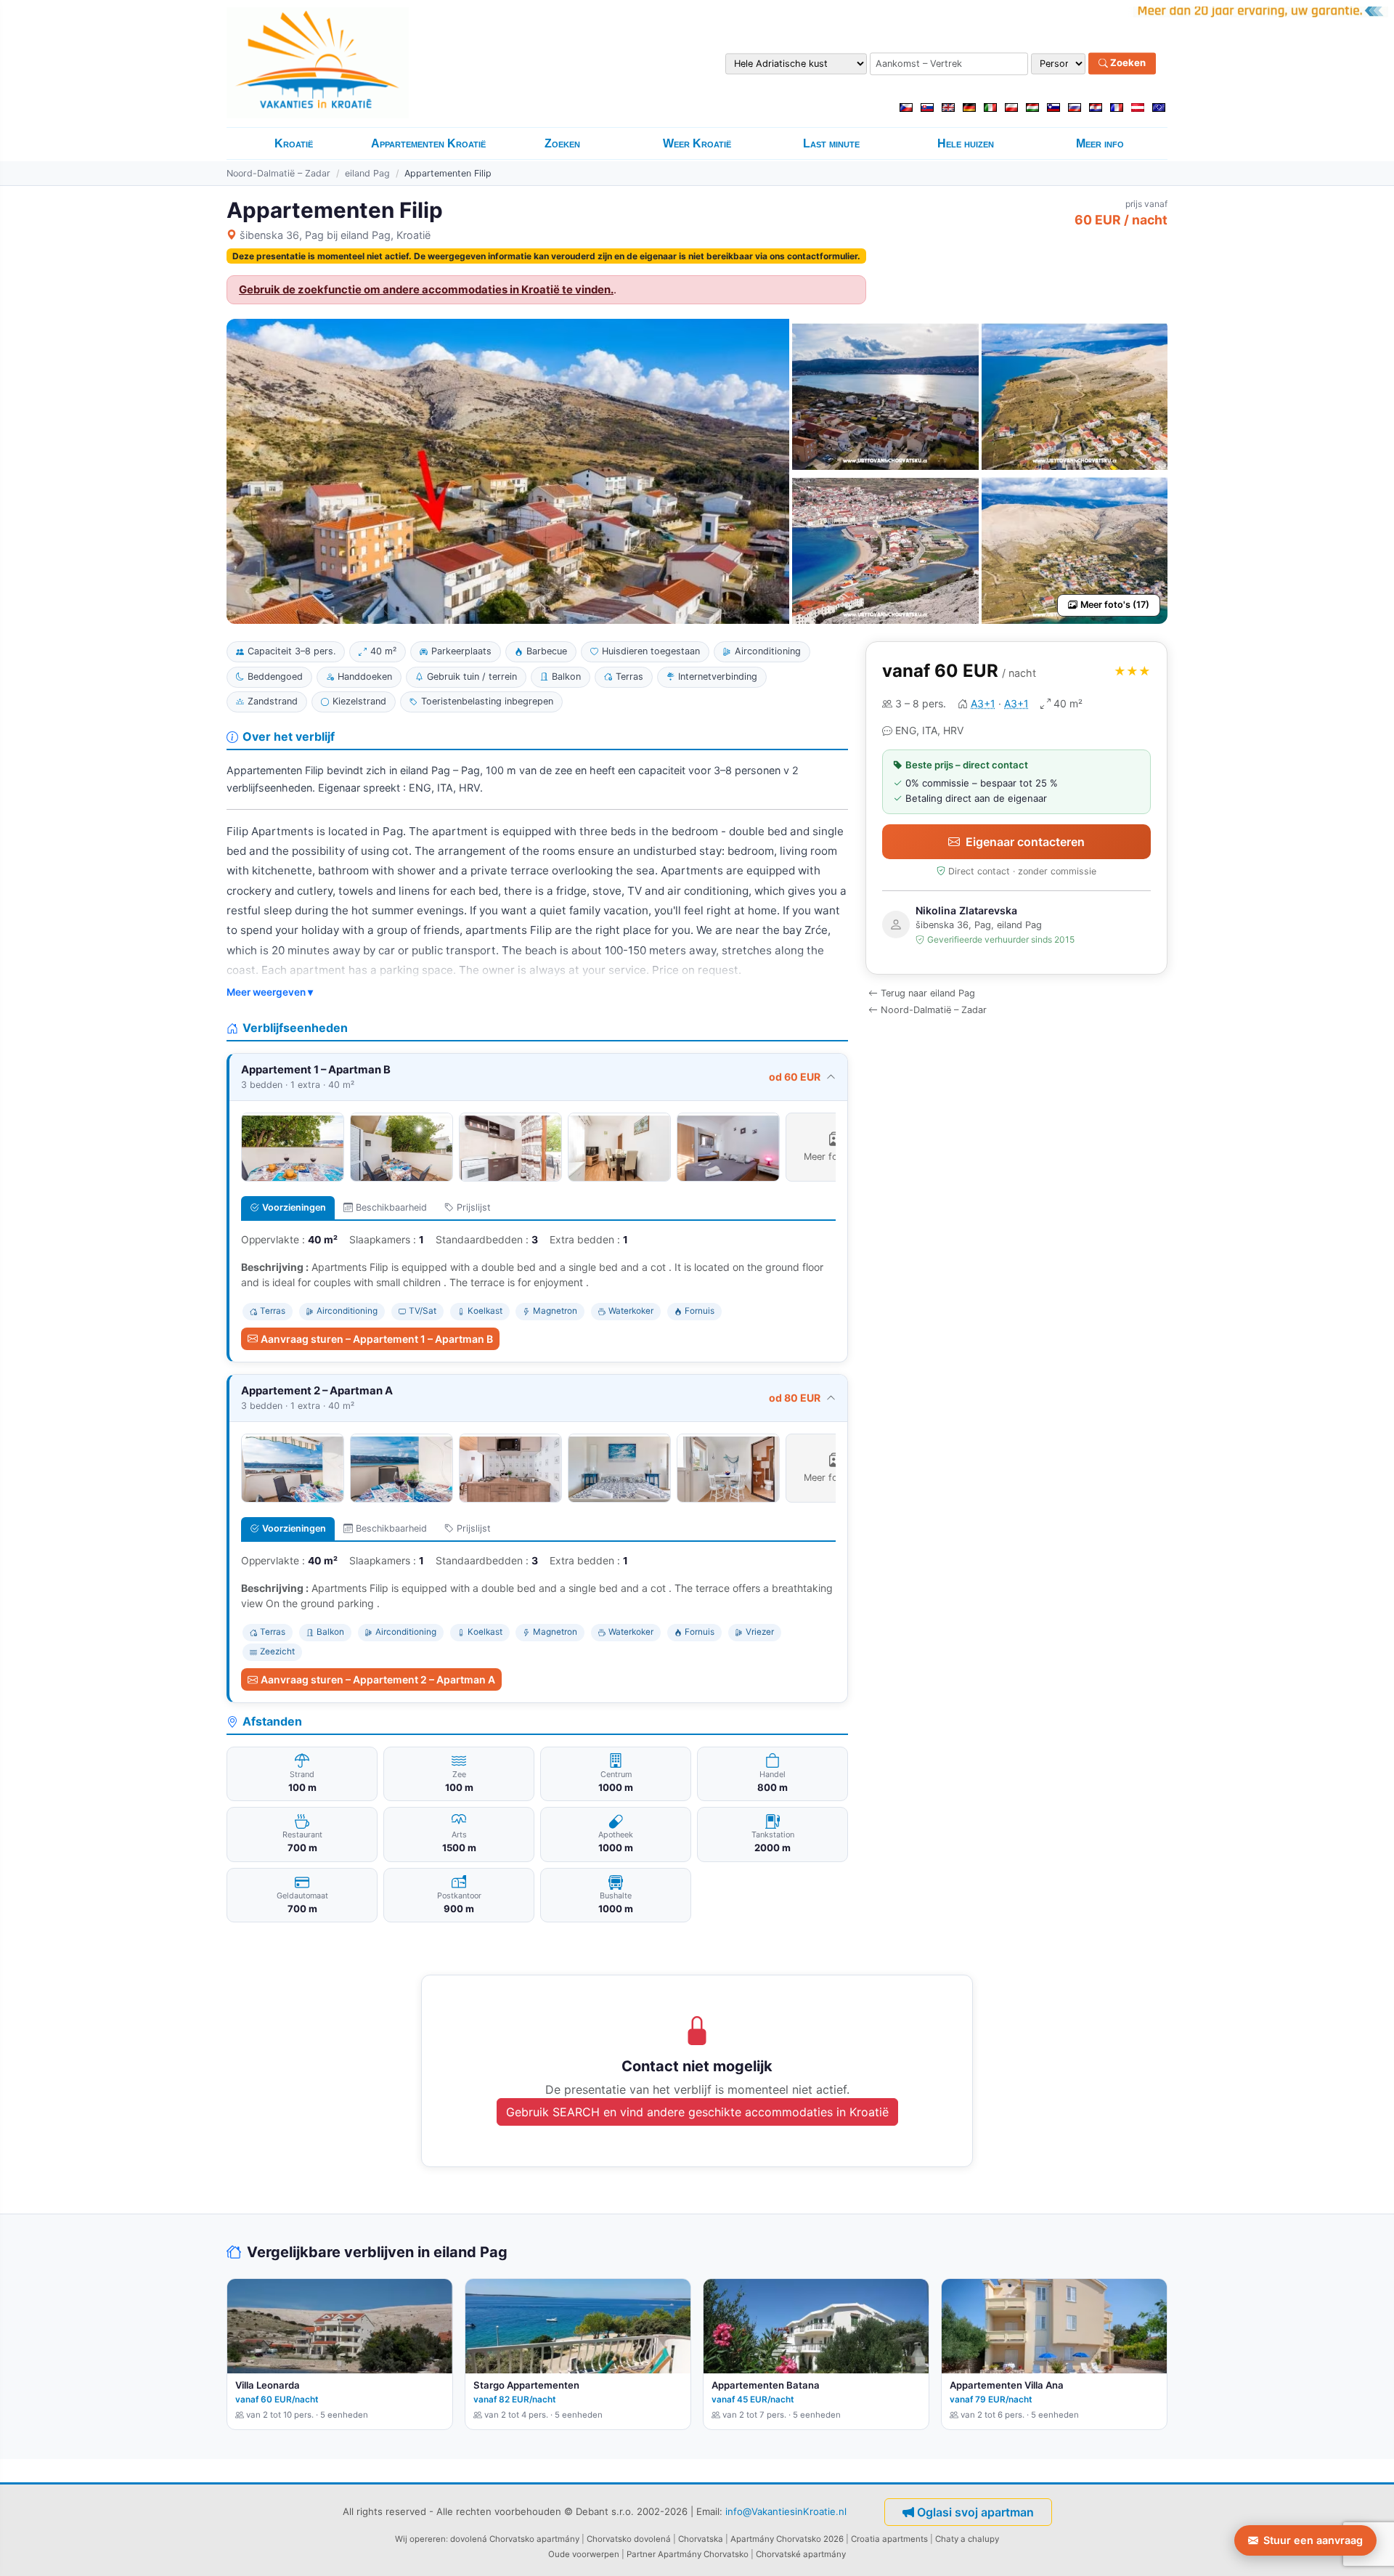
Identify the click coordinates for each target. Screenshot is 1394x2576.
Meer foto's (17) (1115, 605)
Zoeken (1127, 63)
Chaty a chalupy (967, 2539)
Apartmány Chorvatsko (703, 2554)
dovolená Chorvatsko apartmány (515, 2539)
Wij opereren (420, 2539)
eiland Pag (367, 173)
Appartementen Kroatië (428, 143)
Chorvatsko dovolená (629, 2539)
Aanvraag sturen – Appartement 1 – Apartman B (377, 1339)
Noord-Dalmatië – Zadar (278, 173)
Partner (641, 2554)
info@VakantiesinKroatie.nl (786, 2511)
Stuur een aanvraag (1313, 2540)
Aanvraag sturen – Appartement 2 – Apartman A (378, 1679)
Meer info (1100, 143)
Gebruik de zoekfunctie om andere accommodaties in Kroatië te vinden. (426, 290)
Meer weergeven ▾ (270, 992)
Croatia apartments (889, 2539)
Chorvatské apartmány (801, 2554)
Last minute (831, 143)
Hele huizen (966, 143)
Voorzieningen (294, 1207)
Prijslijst (474, 1207)
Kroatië (294, 143)
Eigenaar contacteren (1025, 842)
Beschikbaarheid (391, 1207)
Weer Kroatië (697, 143)
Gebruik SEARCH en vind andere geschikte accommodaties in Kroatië (697, 2112)
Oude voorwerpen (584, 2554)
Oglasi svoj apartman (975, 2512)
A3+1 (983, 703)
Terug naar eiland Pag (928, 993)
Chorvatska (701, 2539)
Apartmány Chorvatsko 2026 (787, 2539)
